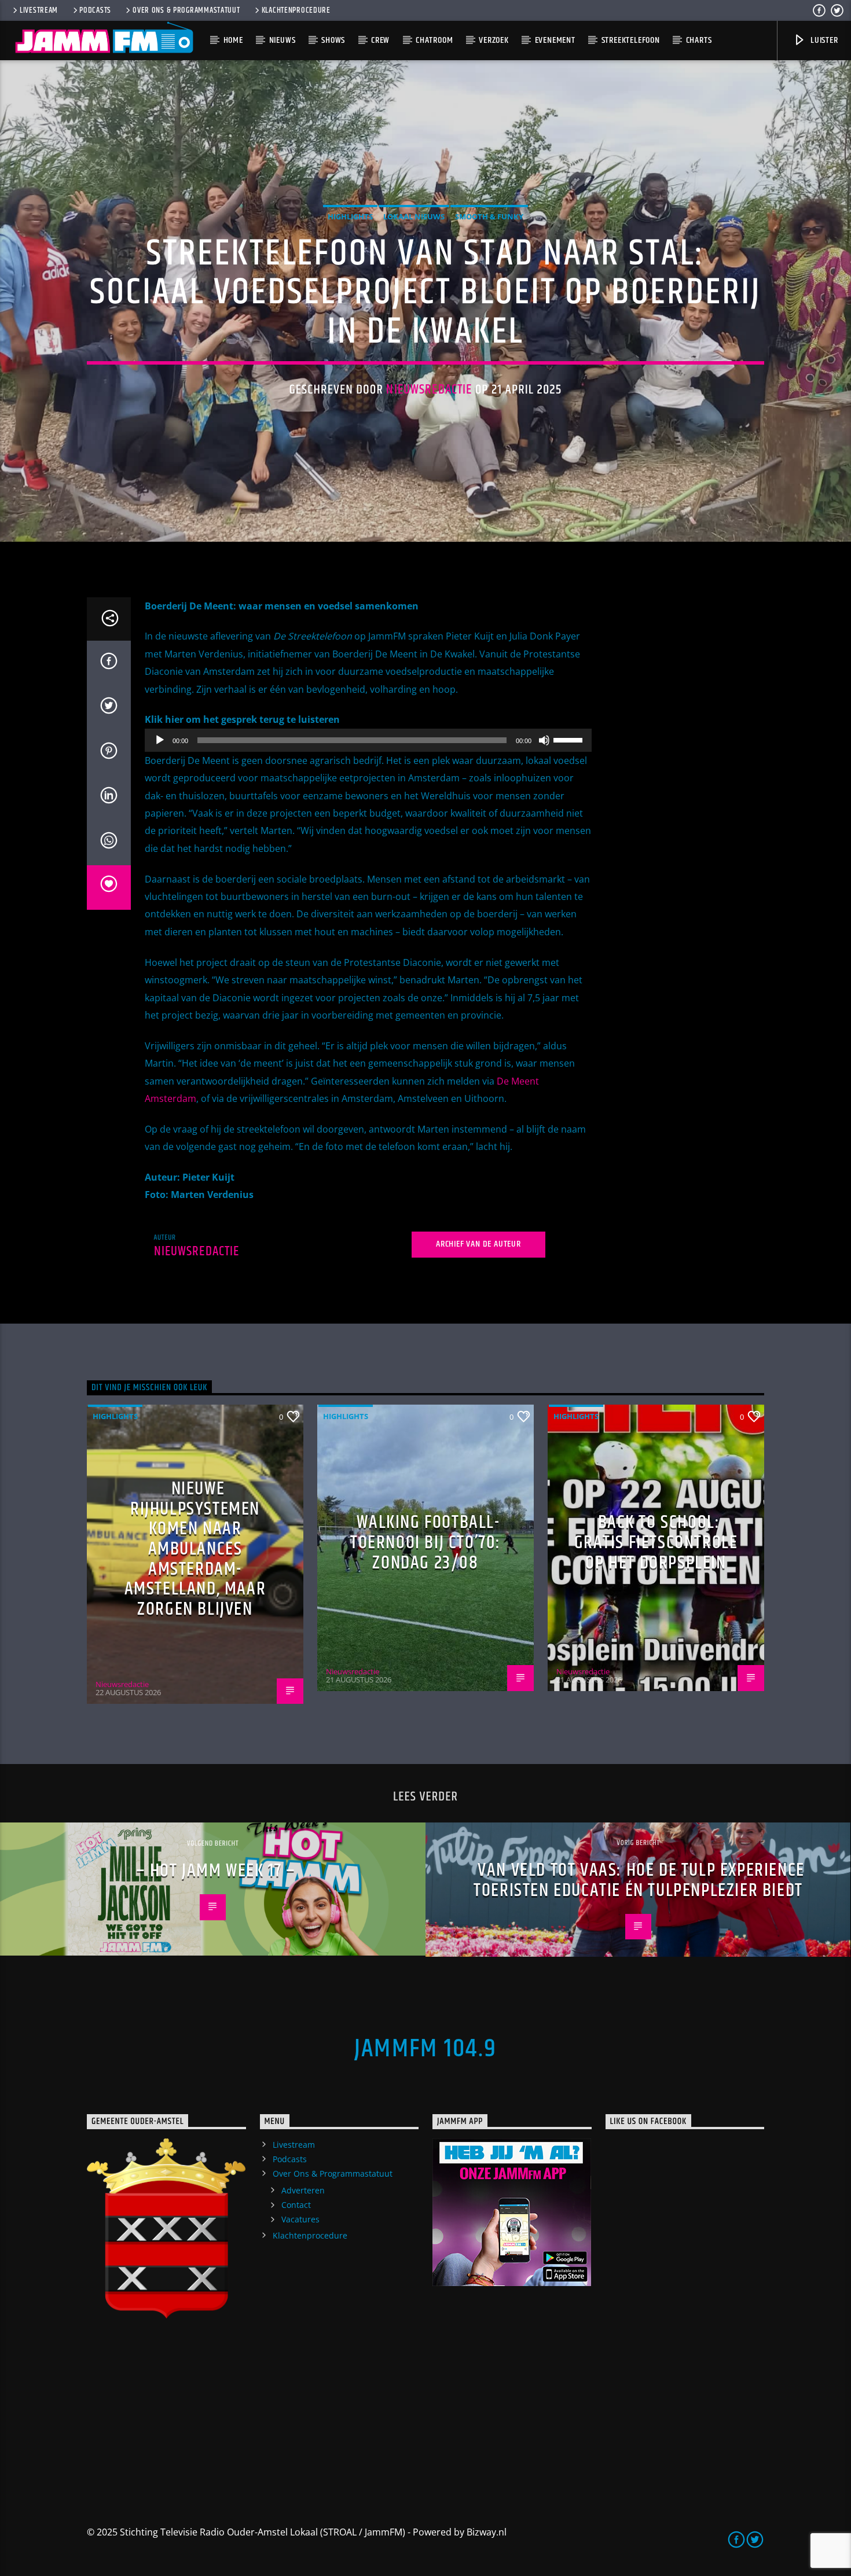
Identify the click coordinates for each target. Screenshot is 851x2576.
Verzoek (494, 40)
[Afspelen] (160, 740)
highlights (350, 216)
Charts (699, 40)
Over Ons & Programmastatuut (186, 10)
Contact (296, 2205)
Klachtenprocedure (296, 10)
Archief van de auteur (478, 1244)
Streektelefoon (631, 40)
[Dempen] (544, 740)
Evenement (555, 40)
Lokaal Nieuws (414, 216)
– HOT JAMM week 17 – (216, 1871)
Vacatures (300, 2219)
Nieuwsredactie (429, 390)
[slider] (570, 739)
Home (233, 40)
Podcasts (95, 10)
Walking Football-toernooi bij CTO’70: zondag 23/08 (425, 1542)
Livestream (39, 10)
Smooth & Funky (489, 216)
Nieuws (283, 40)
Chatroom (434, 40)
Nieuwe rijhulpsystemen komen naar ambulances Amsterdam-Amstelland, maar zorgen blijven (195, 1549)
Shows (333, 40)
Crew (380, 40)
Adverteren (303, 2190)
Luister (823, 40)
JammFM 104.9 (425, 2049)
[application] (368, 740)
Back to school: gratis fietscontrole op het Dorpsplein (656, 1542)
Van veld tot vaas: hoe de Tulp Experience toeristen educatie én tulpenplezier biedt (639, 1880)
